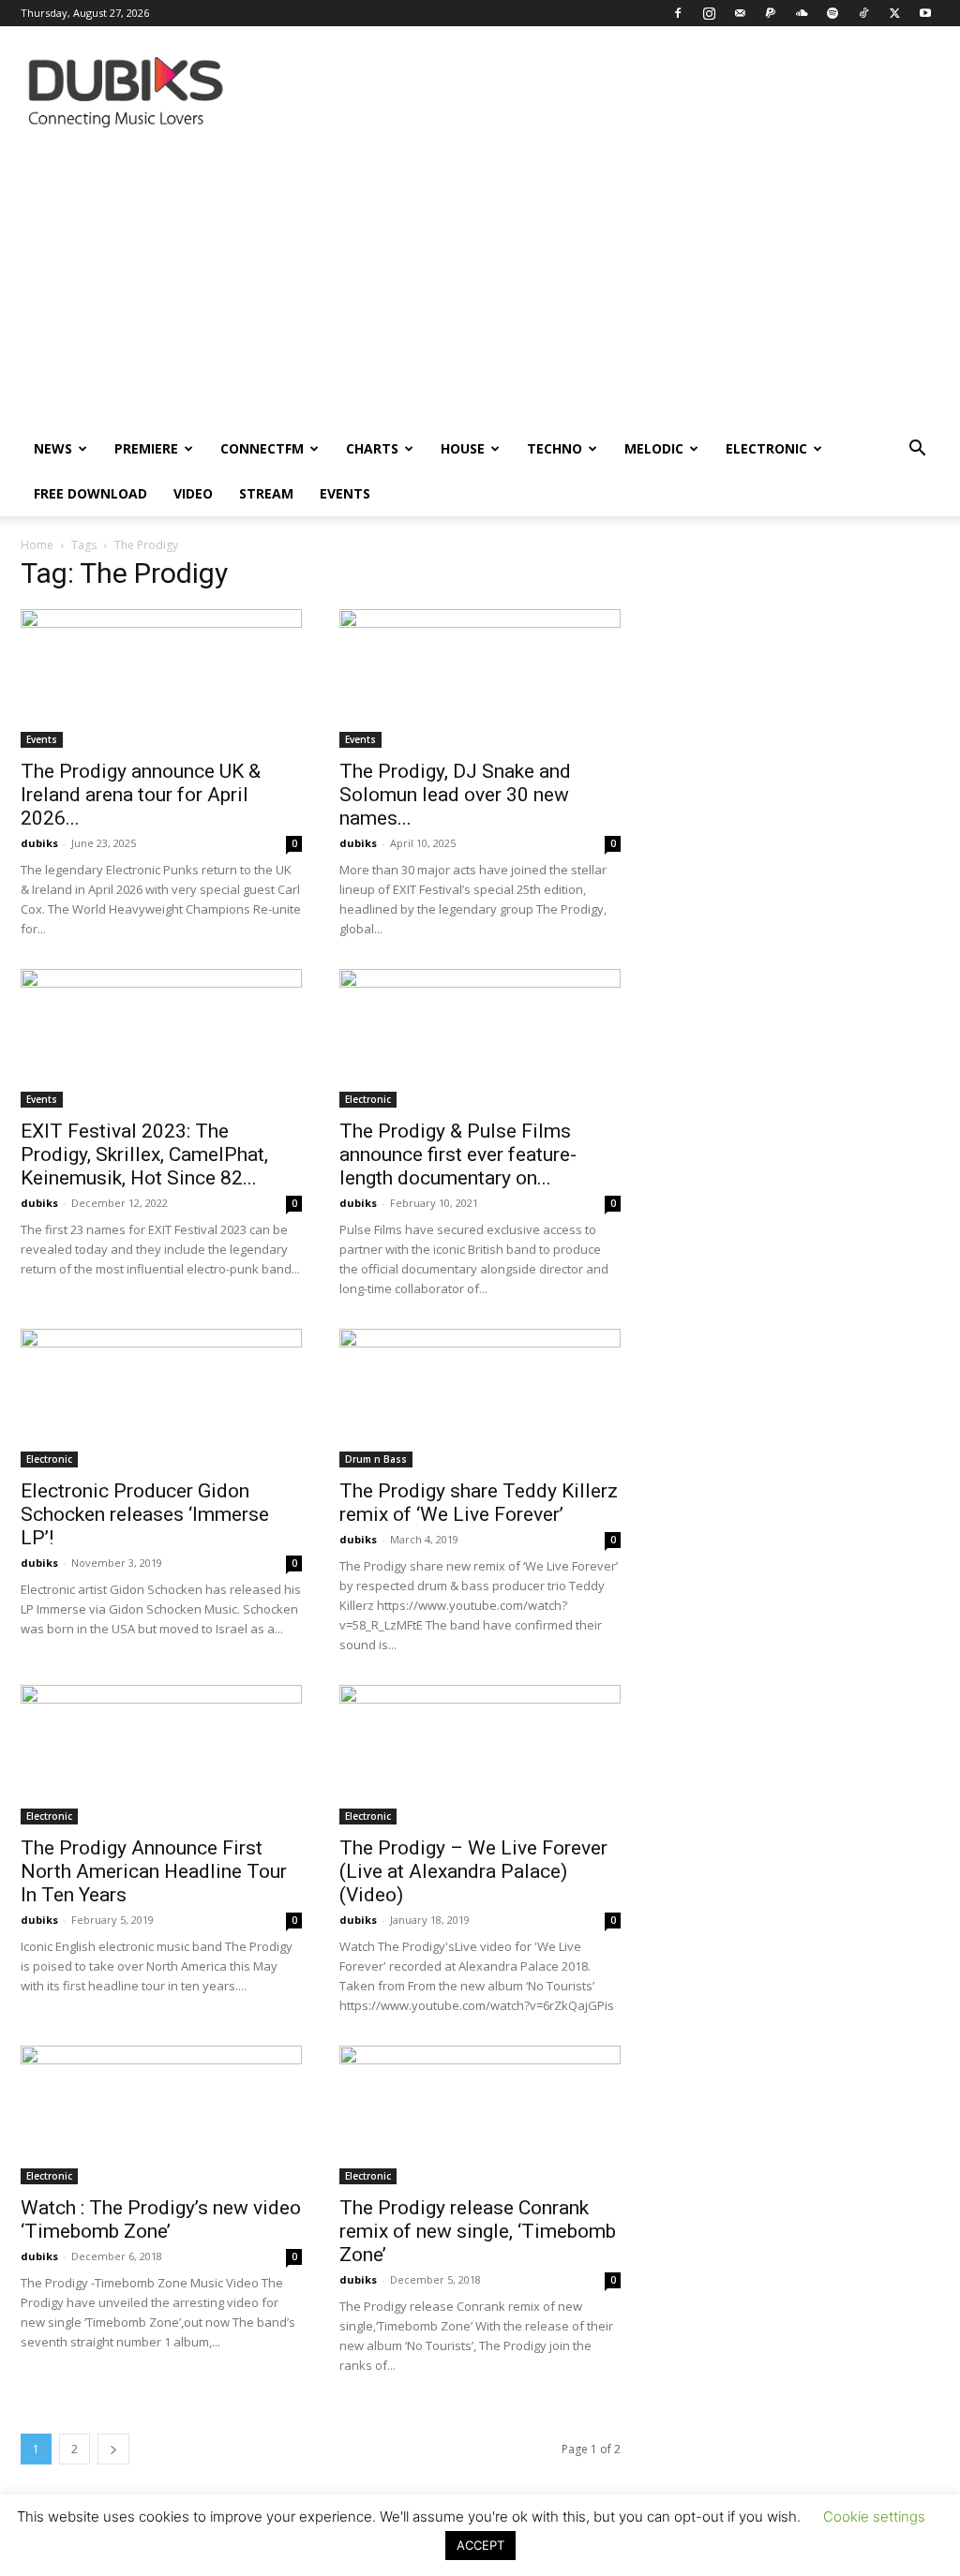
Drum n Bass (376, 1459)
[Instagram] (709, 13)
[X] (894, 13)
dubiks (39, 843)
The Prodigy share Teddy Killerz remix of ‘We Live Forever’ (479, 1503)
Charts (372, 448)
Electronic (766, 448)
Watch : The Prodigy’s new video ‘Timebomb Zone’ (161, 2219)
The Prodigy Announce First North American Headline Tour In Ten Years (154, 1871)
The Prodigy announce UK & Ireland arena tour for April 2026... (141, 795)
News (53, 448)
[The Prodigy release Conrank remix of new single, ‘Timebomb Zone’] (480, 2115)
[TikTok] (863, 13)
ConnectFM (262, 448)
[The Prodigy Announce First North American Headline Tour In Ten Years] (161, 1754)
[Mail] (740, 13)
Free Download (90, 493)
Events (345, 493)
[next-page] (113, 2449)
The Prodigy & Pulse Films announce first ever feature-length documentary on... (458, 1154)
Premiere (146, 448)
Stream (266, 493)
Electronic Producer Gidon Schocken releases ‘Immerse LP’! (145, 1514)
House (463, 448)
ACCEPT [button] (480, 2545)
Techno (555, 448)
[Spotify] (832, 13)
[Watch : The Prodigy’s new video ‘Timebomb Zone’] (161, 2115)
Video (193, 493)
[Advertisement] (480, 286)
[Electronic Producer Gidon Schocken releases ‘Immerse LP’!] (161, 1398)
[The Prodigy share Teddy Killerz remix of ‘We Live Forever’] (480, 1398)
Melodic (654, 448)
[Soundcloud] (802, 13)
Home (37, 545)
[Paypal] (771, 13)
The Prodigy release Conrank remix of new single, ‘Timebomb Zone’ (478, 2231)
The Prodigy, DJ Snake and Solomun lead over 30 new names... (455, 795)
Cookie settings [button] (874, 2516)
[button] (917, 450)
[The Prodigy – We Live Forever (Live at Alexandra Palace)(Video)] (480, 1754)
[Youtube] (925, 13)
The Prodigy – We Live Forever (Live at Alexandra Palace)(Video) (473, 1871)
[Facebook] (678, 13)
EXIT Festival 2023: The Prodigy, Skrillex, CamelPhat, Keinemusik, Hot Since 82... (144, 1154)
